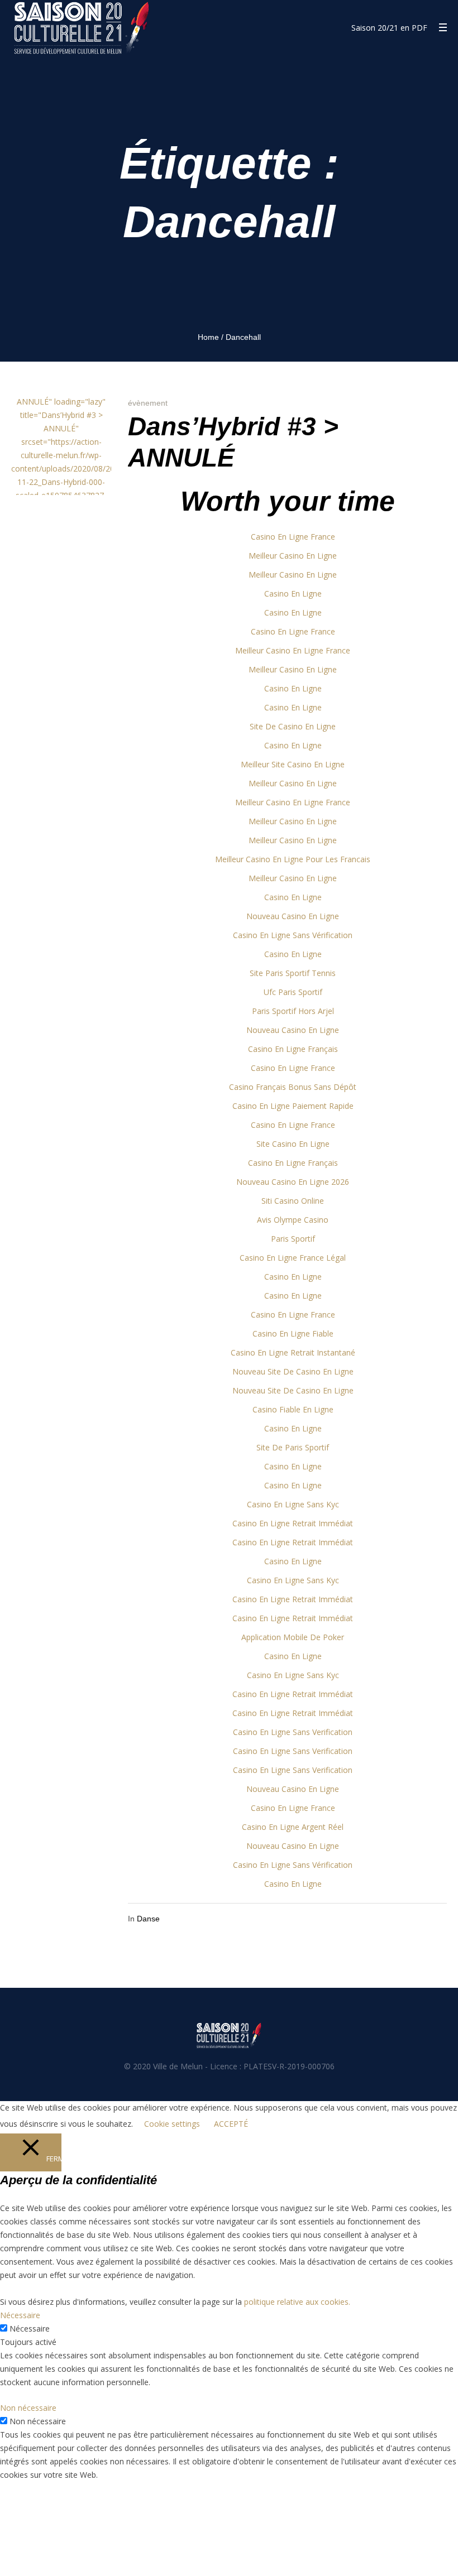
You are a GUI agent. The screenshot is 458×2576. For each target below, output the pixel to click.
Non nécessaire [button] (28, 2408)
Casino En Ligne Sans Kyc (293, 1504)
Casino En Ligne (293, 593)
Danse (148, 1919)
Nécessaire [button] (20, 2315)
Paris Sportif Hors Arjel (293, 1011)
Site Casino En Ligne (293, 1144)
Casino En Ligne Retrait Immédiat (293, 1523)
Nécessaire (30, 2329)
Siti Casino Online (293, 1201)
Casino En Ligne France (293, 537)
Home (208, 337)
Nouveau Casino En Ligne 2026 (293, 1182)
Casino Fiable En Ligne (293, 1409)
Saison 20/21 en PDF (389, 28)
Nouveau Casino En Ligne (293, 916)
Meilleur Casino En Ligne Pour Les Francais (293, 859)
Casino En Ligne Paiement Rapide (293, 1106)
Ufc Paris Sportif (293, 992)
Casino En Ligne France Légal (293, 1258)
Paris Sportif (293, 1239)
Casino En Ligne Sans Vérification (293, 935)
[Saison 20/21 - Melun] (229, 2035)
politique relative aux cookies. (297, 2302)
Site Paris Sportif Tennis (293, 973)
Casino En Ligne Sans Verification (293, 1732)
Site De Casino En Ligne (293, 726)
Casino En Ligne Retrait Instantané (293, 1352)
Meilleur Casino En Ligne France (293, 650)
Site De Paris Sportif (293, 1447)
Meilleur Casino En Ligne (293, 556)
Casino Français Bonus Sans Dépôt (293, 1087)
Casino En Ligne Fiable (293, 1333)
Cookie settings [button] (172, 2124)
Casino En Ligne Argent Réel (293, 1827)
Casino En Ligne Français (293, 1049)
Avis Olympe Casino (293, 1220)
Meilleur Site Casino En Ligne (293, 764)
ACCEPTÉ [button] (231, 2124)
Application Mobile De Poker (293, 1637)
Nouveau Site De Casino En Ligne (293, 1371)
